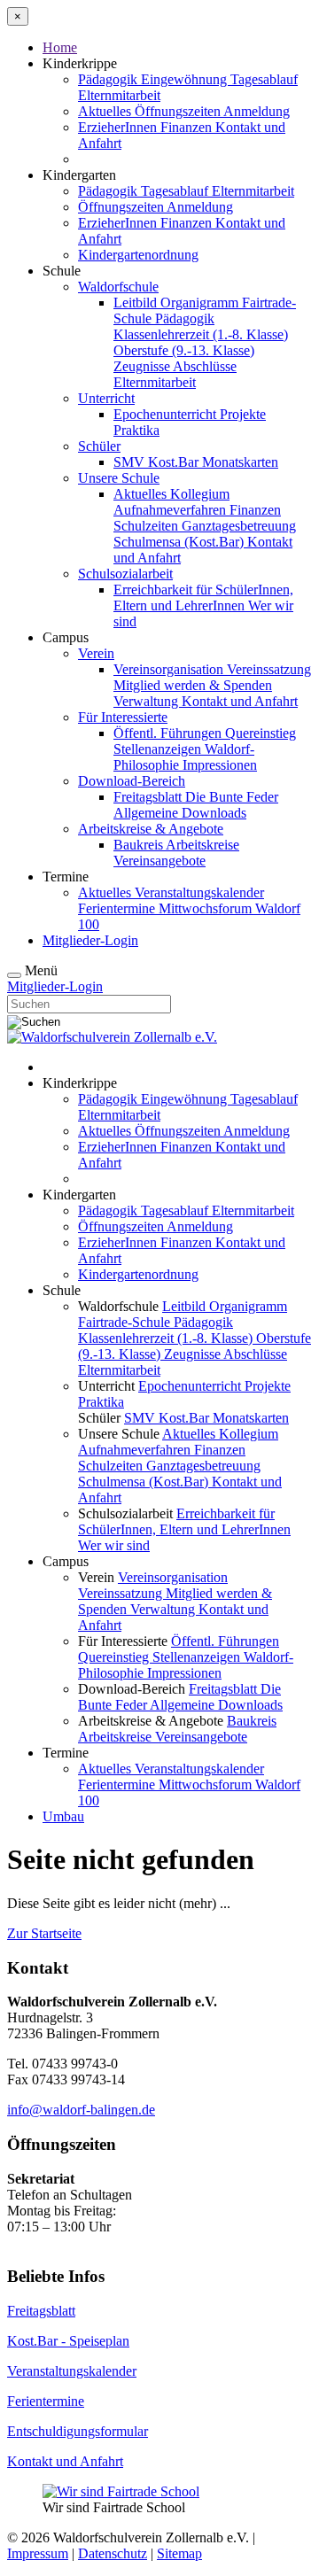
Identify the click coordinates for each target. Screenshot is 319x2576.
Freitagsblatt (149, 797)
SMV (131, 462)
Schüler (99, 446)
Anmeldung (257, 111)
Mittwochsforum (207, 908)
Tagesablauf (264, 79)
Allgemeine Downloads (180, 813)
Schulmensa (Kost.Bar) (180, 542)
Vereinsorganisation (170, 669)
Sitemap (179, 2553)
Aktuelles (106, 111)
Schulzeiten (148, 526)
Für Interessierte (123, 717)
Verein (96, 653)
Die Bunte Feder (232, 797)
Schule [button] (62, 271)
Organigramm (201, 303)
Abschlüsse (205, 366)
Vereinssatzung (269, 669)
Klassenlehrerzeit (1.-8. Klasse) (201, 334)
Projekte (243, 414)
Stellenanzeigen (159, 749)
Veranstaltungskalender (199, 892)
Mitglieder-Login (90, 940)
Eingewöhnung (186, 79)
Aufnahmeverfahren (171, 510)
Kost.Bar (175, 462)
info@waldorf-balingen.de (81, 2110)
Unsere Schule (119, 478)
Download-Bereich (132, 781)
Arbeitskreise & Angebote (151, 829)
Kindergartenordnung (138, 255)
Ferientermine (118, 908)
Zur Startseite (44, 1933)
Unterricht (106, 398)
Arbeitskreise (202, 845)
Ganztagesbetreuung (239, 526)
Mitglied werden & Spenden (193, 685)
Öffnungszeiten (179, 111)
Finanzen (188, 127)
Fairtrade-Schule (126, 1322)
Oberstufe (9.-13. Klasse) (184, 350)
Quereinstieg (261, 733)
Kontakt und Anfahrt (240, 701)
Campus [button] (66, 637)
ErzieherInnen (119, 127)
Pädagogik (109, 79)
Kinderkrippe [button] (80, 63)
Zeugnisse (143, 366)
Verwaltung (148, 701)
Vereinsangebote (159, 861)
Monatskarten (240, 462)
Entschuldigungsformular (78, 2431)
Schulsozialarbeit (125, 574)
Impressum (38, 2553)
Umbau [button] (63, 1816)
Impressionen (220, 765)
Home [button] (60, 47)
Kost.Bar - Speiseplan (68, 2341)
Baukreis (140, 845)
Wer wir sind (114, 1545)
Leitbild (137, 303)
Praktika (136, 430)
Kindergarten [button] (79, 175)
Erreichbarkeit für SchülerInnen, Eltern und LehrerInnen (203, 597)
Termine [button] (66, 877)
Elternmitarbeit (119, 95)
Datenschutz (113, 2553)
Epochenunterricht (167, 414)
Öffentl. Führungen (169, 733)
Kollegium (200, 494)
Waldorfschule (118, 287)
